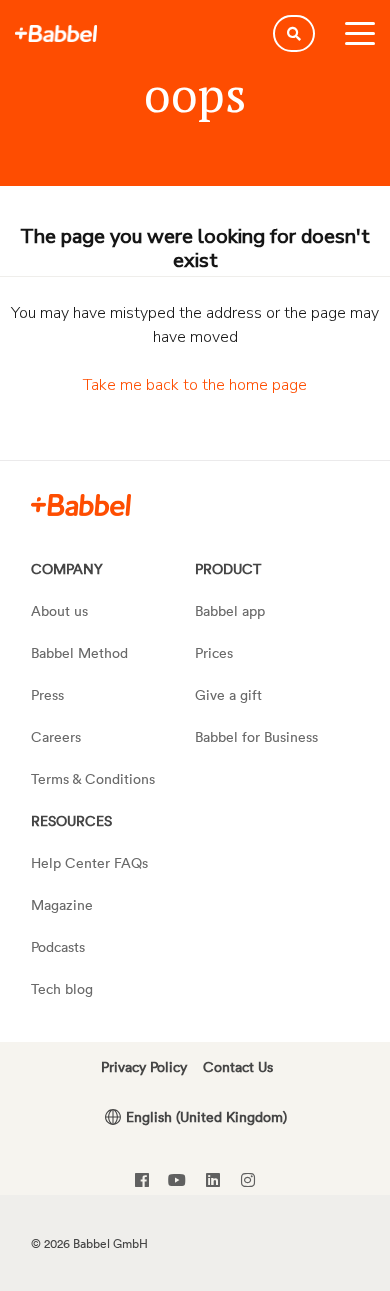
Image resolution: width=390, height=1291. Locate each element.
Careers (56, 736)
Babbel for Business (256, 736)
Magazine (62, 904)
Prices (214, 652)
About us (59, 610)
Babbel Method (79, 652)
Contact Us (238, 1066)
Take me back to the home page (195, 385)
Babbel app (230, 610)
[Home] (56, 34)
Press (47, 694)
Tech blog (62, 988)
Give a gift (228, 694)
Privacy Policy (144, 1066)
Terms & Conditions (93, 778)
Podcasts (58, 946)
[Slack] (81, 504)
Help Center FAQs (89, 862)
